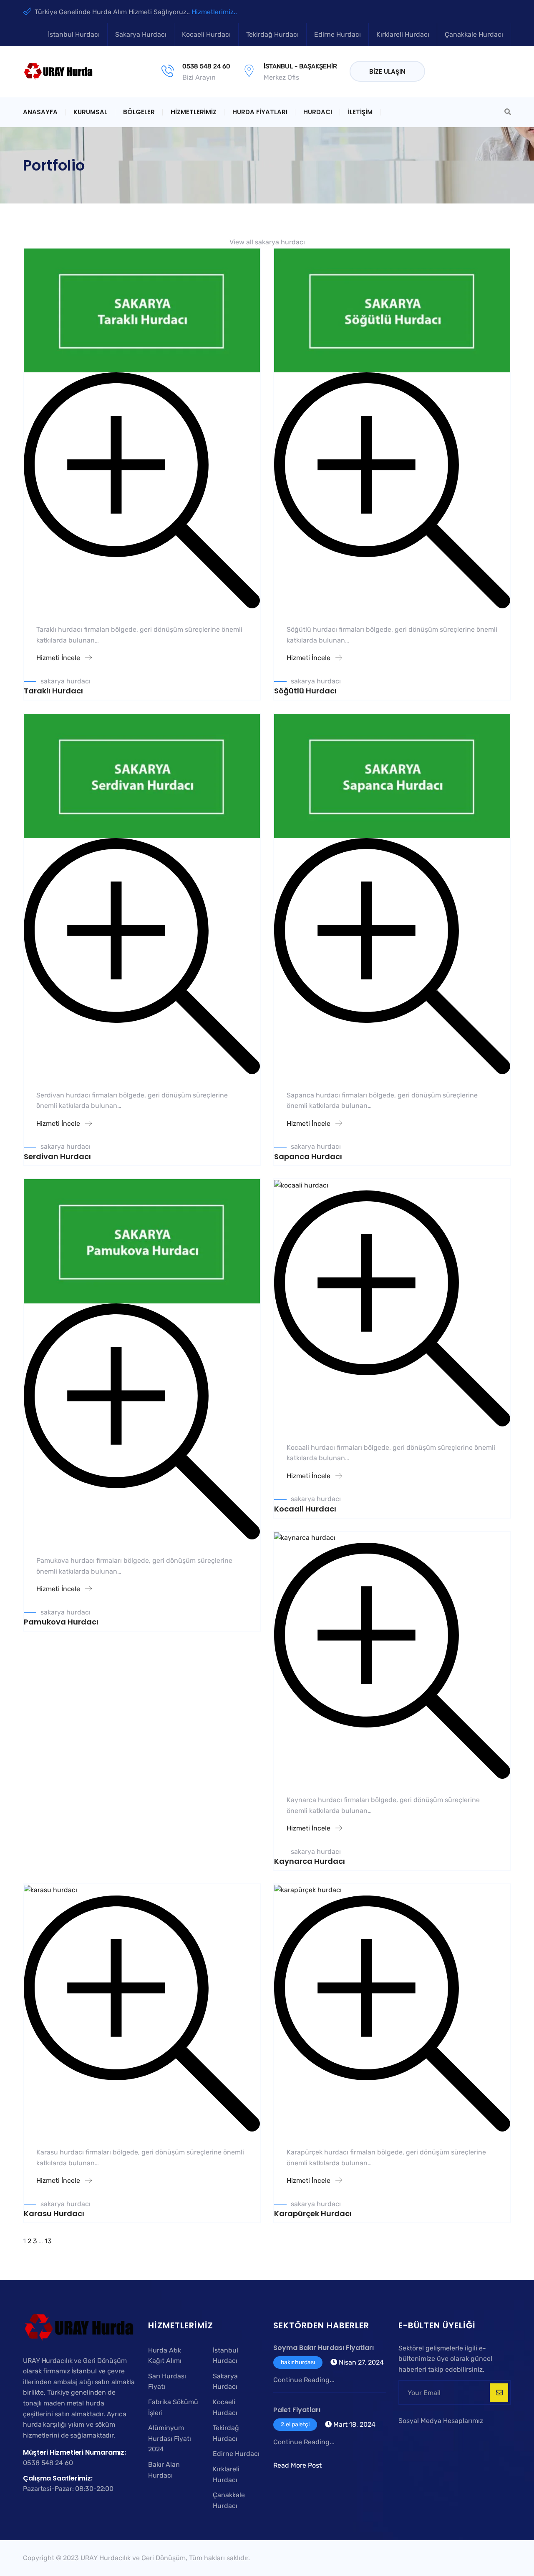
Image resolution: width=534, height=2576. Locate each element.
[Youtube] (491, 72)
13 (48, 2241)
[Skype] (428, 2436)
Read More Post (297, 2465)
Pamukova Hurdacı (61, 1622)
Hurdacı (318, 112)
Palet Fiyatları (297, 2410)
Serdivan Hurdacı (57, 1156)
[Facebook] (443, 72)
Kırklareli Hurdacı (403, 34)
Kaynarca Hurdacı (310, 1861)
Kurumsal (90, 112)
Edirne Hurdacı (338, 34)
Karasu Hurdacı (54, 2213)
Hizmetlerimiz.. (214, 12)
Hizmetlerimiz (194, 112)
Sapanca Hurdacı (308, 1156)
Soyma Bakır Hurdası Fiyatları (324, 2348)
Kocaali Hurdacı (305, 1509)
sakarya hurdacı (65, 681)
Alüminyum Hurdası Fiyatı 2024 (170, 2438)
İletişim (360, 112)
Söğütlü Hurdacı (305, 691)
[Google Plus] (474, 72)
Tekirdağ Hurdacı (272, 34)
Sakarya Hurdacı (141, 34)
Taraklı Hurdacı (53, 691)
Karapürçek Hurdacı (313, 2213)
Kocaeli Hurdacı (206, 34)
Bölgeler (139, 112)
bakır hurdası (298, 2362)
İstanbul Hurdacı (74, 34)
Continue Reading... (304, 2380)
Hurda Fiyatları (260, 112)
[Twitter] (458, 72)
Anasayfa (40, 112)
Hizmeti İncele (59, 658)
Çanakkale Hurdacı (474, 34)
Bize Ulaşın (387, 72)
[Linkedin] (505, 72)
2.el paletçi (295, 2424)
